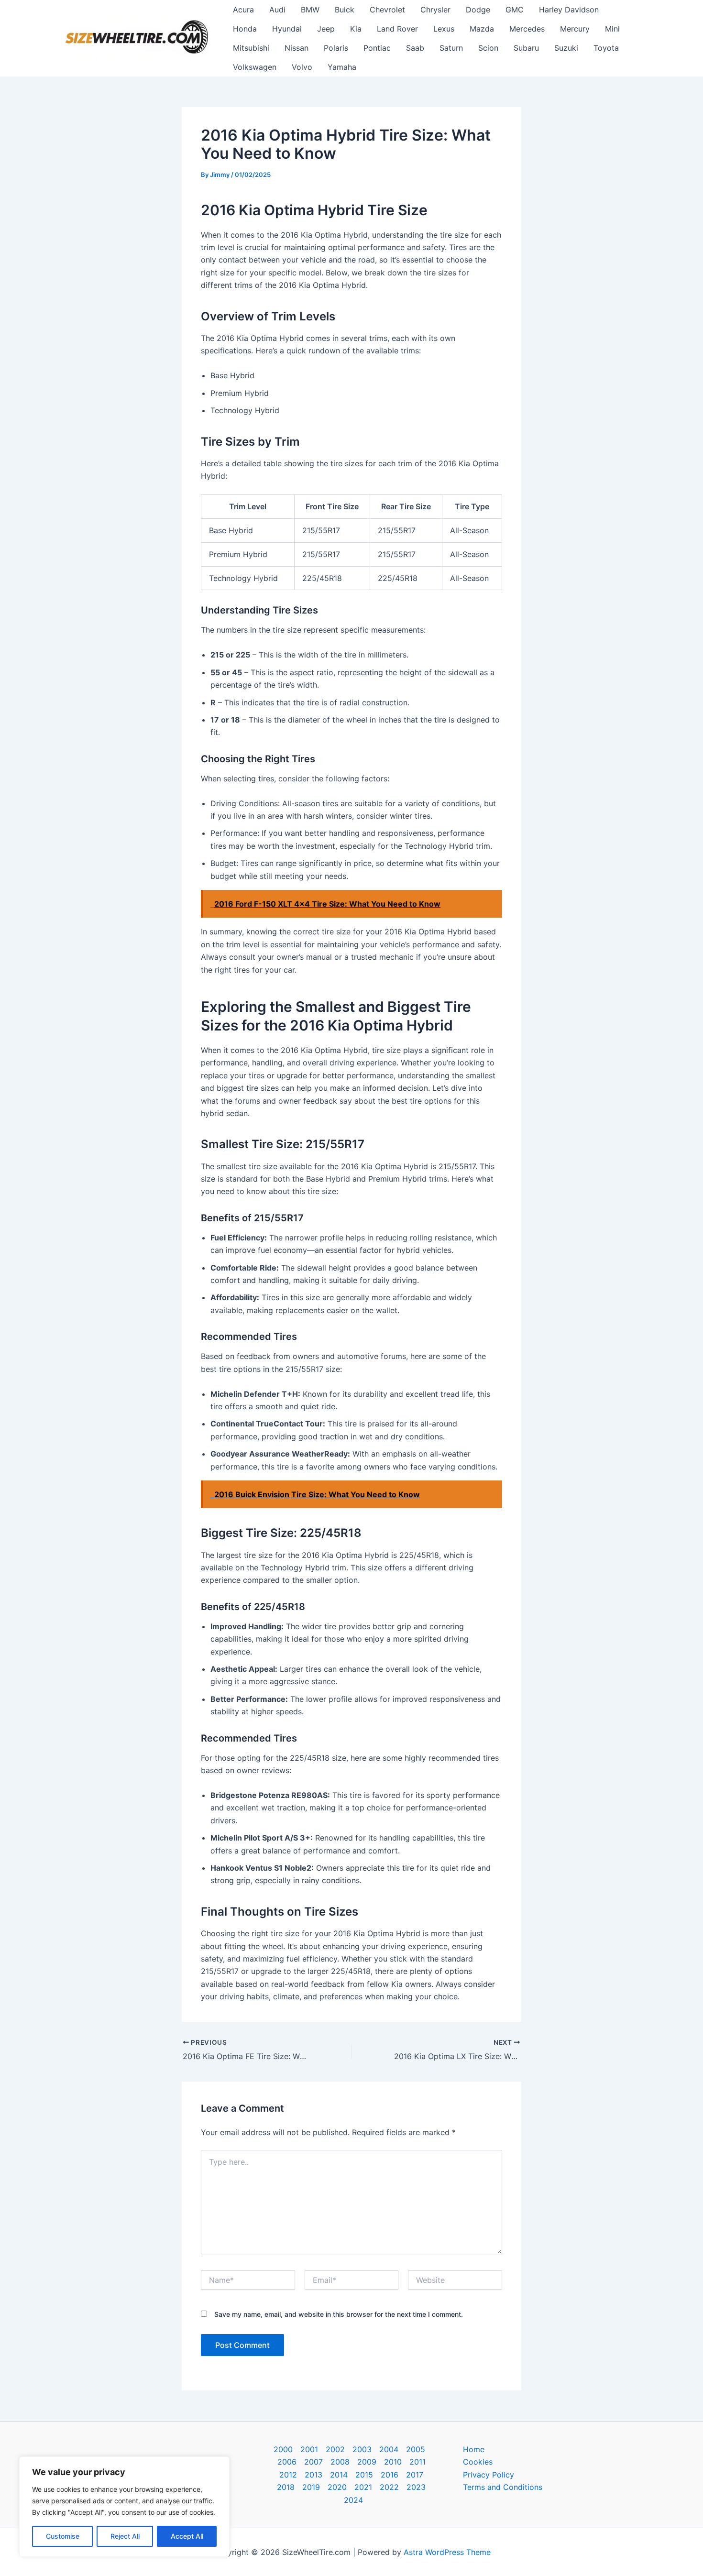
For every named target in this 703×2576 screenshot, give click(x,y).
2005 (416, 2449)
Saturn (451, 48)
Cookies (478, 2462)
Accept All (187, 2536)
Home (474, 2449)
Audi (277, 10)
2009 (367, 2462)
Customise (63, 2536)
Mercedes (527, 29)
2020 (337, 2487)
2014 (339, 2475)
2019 (311, 2487)
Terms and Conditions (503, 2487)
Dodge (478, 10)
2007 (313, 2462)
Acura (243, 10)
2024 (353, 2500)
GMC (515, 10)
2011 (417, 2462)
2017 (415, 2475)
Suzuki (566, 48)
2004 (389, 2449)
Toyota (606, 48)
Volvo (302, 67)
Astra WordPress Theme (447, 2552)
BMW (310, 10)
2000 (283, 2449)
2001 (309, 2449)
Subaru (526, 48)
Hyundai (287, 29)
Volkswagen (255, 67)
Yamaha (342, 67)
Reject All (125, 2536)
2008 (340, 2462)
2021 (363, 2487)
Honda (245, 29)
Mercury (575, 29)
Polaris (336, 48)
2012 (288, 2475)
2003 (362, 2449)
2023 (416, 2487)
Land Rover (397, 29)
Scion (488, 48)
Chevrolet (387, 10)
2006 (287, 2462)
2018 (286, 2487)
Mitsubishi (251, 48)
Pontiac (377, 48)
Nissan (297, 48)
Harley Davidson (569, 10)
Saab (415, 48)
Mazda (482, 29)
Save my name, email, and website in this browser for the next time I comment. (339, 2314)
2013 (313, 2475)
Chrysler (435, 10)
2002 (335, 2449)
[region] (124, 2507)
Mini (612, 29)
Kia (356, 29)
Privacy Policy (489, 2475)
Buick (345, 10)
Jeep (326, 29)
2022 (389, 2487)
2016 (390, 2475)
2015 (364, 2475)
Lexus (444, 29)
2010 (393, 2462)
